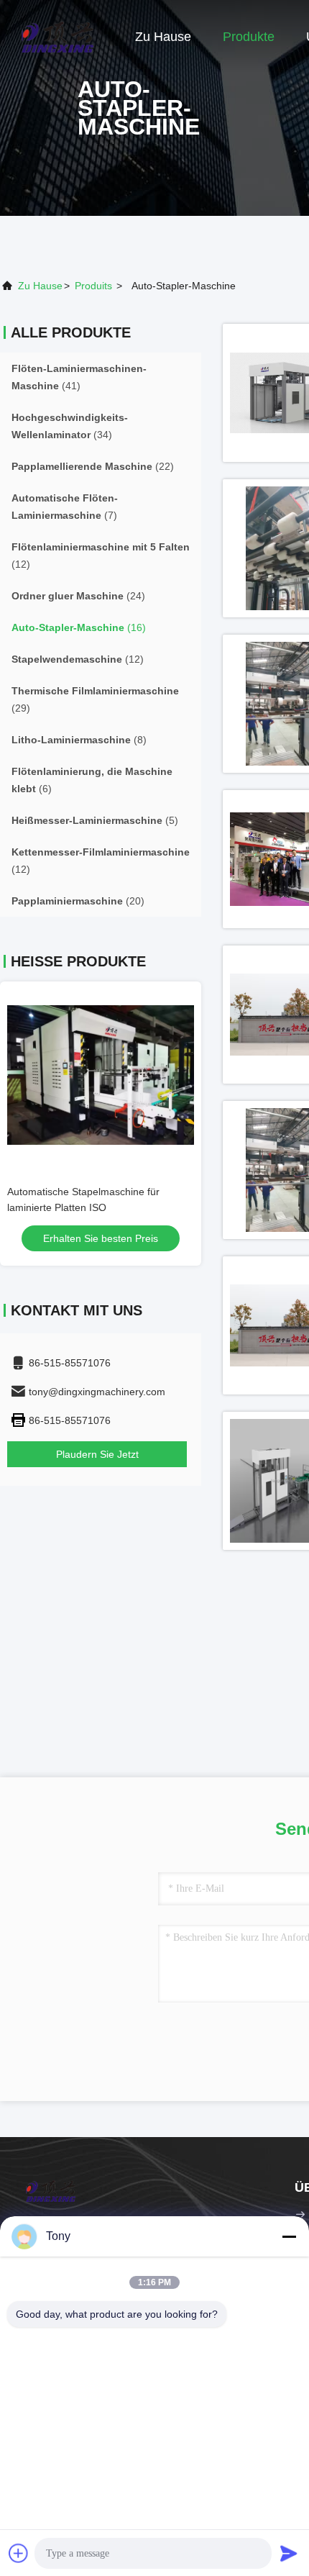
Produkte (249, 37)
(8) (79, 740)
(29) (95, 699)
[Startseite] (57, 36)
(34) (70, 426)
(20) (78, 901)
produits (93, 286)
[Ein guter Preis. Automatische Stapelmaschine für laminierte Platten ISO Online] (101, 1075)
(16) (79, 627)
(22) (93, 466)
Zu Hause (163, 37)
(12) (101, 555)
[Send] (289, 2553)
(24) (78, 596)
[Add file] (19, 2553)
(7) (65, 507)
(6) (92, 780)
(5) (95, 820)
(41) (79, 377)
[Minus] (289, 2236)
